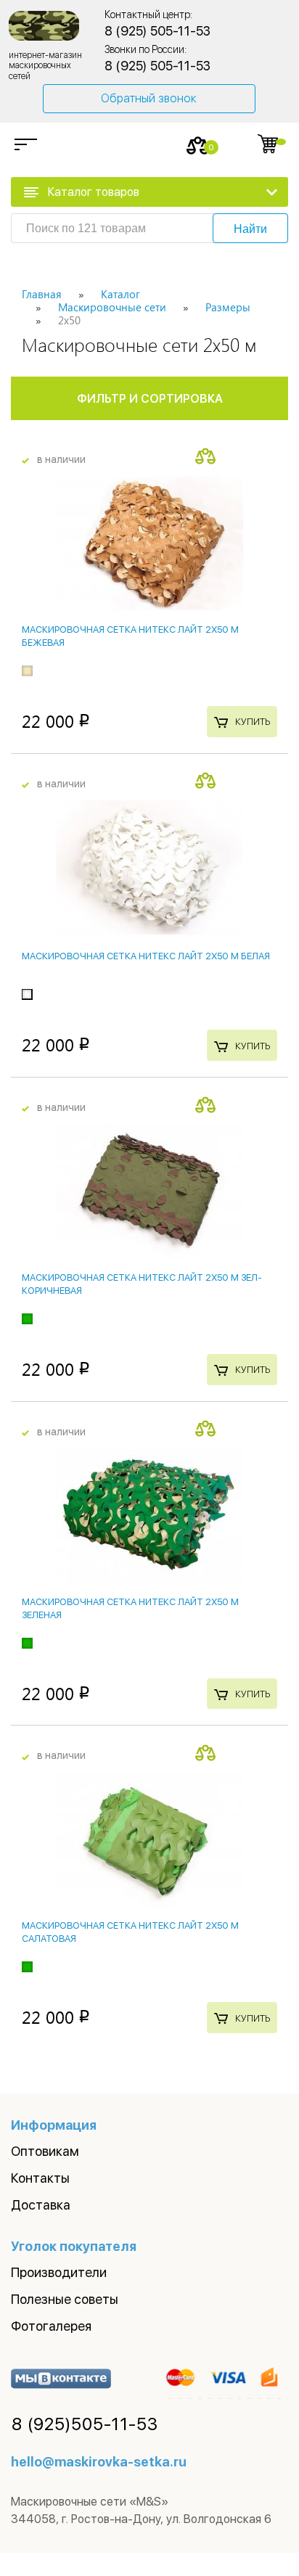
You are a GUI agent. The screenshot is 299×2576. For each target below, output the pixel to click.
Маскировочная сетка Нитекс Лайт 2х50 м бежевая (130, 636)
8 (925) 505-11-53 (157, 31)
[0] (198, 145)
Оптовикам (45, 2151)
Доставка (41, 2205)
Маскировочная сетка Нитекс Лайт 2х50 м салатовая (130, 1932)
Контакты (40, 2178)
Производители (59, 2272)
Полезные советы (65, 2299)
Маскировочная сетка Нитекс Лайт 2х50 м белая (146, 956)
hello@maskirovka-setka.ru (99, 2462)
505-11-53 (85, 2424)
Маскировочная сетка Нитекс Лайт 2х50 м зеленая (130, 1608)
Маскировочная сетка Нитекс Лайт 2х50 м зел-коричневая (142, 1284)
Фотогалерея (51, 2326)
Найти (250, 229)
